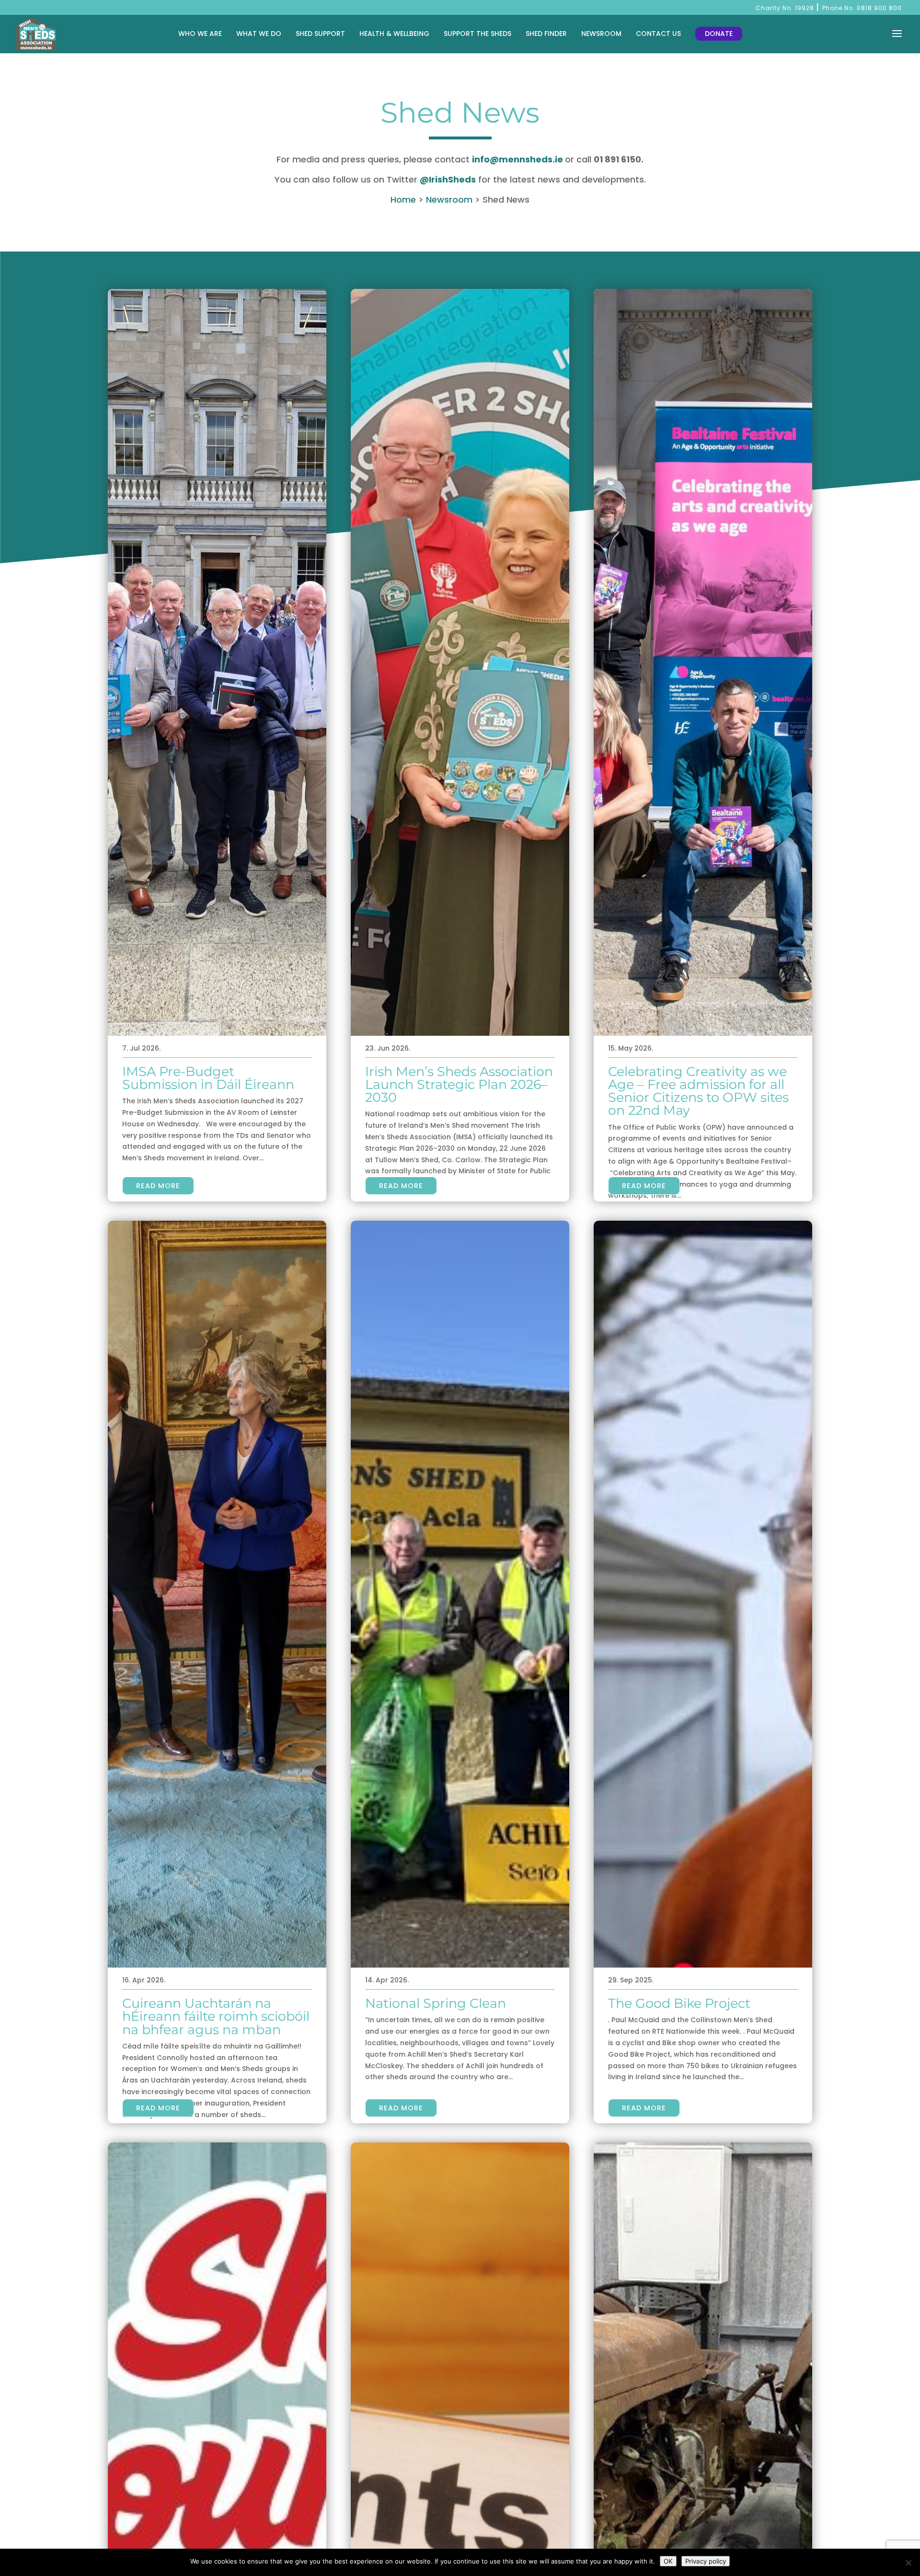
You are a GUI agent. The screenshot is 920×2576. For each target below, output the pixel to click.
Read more (158, 1186)
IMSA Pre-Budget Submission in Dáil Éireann (208, 1078)
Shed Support (320, 34)
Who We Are (200, 34)
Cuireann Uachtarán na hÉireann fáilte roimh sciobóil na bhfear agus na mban (216, 2016)
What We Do (259, 34)
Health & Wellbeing (394, 34)
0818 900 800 (879, 8)
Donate (719, 34)
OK (668, 2561)
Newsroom (601, 34)
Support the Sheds (477, 34)
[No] (908, 2563)
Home (403, 200)
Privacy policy (706, 2561)
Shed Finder (546, 34)
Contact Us (658, 34)
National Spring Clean (436, 2003)
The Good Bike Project (679, 2003)
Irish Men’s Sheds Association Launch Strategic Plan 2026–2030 (459, 1084)
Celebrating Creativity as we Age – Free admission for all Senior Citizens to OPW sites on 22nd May (698, 1091)
